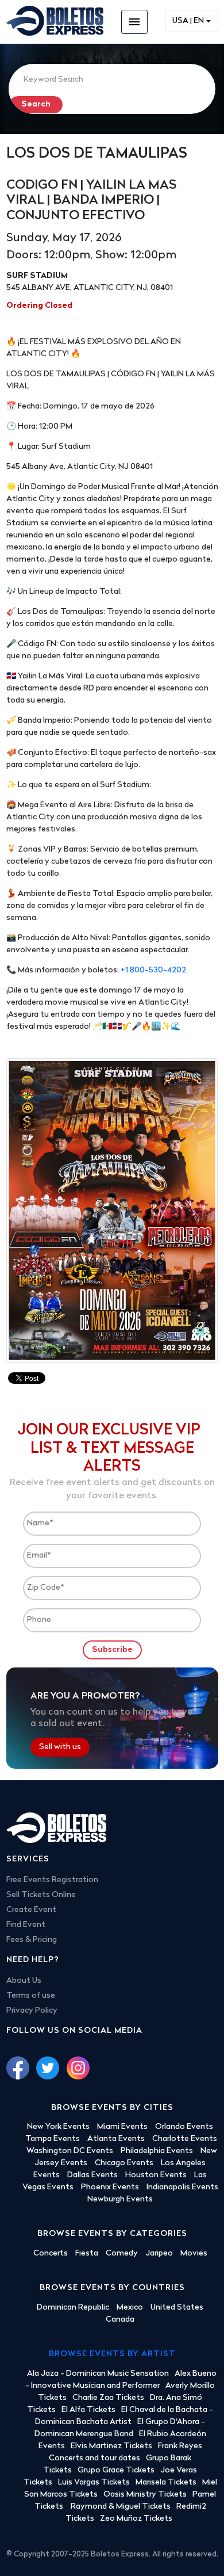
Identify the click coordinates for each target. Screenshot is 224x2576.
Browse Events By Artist (112, 2354)
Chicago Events (124, 2163)
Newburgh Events (120, 2199)
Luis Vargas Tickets (94, 2482)
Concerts (51, 2253)
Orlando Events (184, 2127)
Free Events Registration (52, 1880)
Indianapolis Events (182, 2187)
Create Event (31, 1910)
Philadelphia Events (157, 2151)
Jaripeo (159, 2253)
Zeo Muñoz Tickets (136, 2519)
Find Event (26, 1925)
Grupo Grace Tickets (116, 2470)
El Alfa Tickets (88, 2410)
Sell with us (60, 1747)
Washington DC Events (70, 2151)
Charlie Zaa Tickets (108, 2398)
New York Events (58, 2127)
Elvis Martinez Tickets (111, 2446)
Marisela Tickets (166, 2482)
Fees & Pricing (32, 1940)
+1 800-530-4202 (153, 970)
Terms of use (31, 1996)
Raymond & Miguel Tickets (121, 2507)
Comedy (122, 2253)
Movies (194, 2253)
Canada (120, 2320)
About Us (24, 1981)
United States (177, 2308)
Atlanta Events (116, 2139)
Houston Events (156, 2175)
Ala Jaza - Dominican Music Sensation (98, 2374)
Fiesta (87, 2253)
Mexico (130, 2308)
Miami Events (122, 2127)
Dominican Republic (73, 2308)
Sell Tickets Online (41, 1895)
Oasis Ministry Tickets (145, 2495)
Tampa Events (53, 2139)
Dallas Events (92, 2175)
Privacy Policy (32, 2011)
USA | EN (188, 21)
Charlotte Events (185, 2139)
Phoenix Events (110, 2187)
